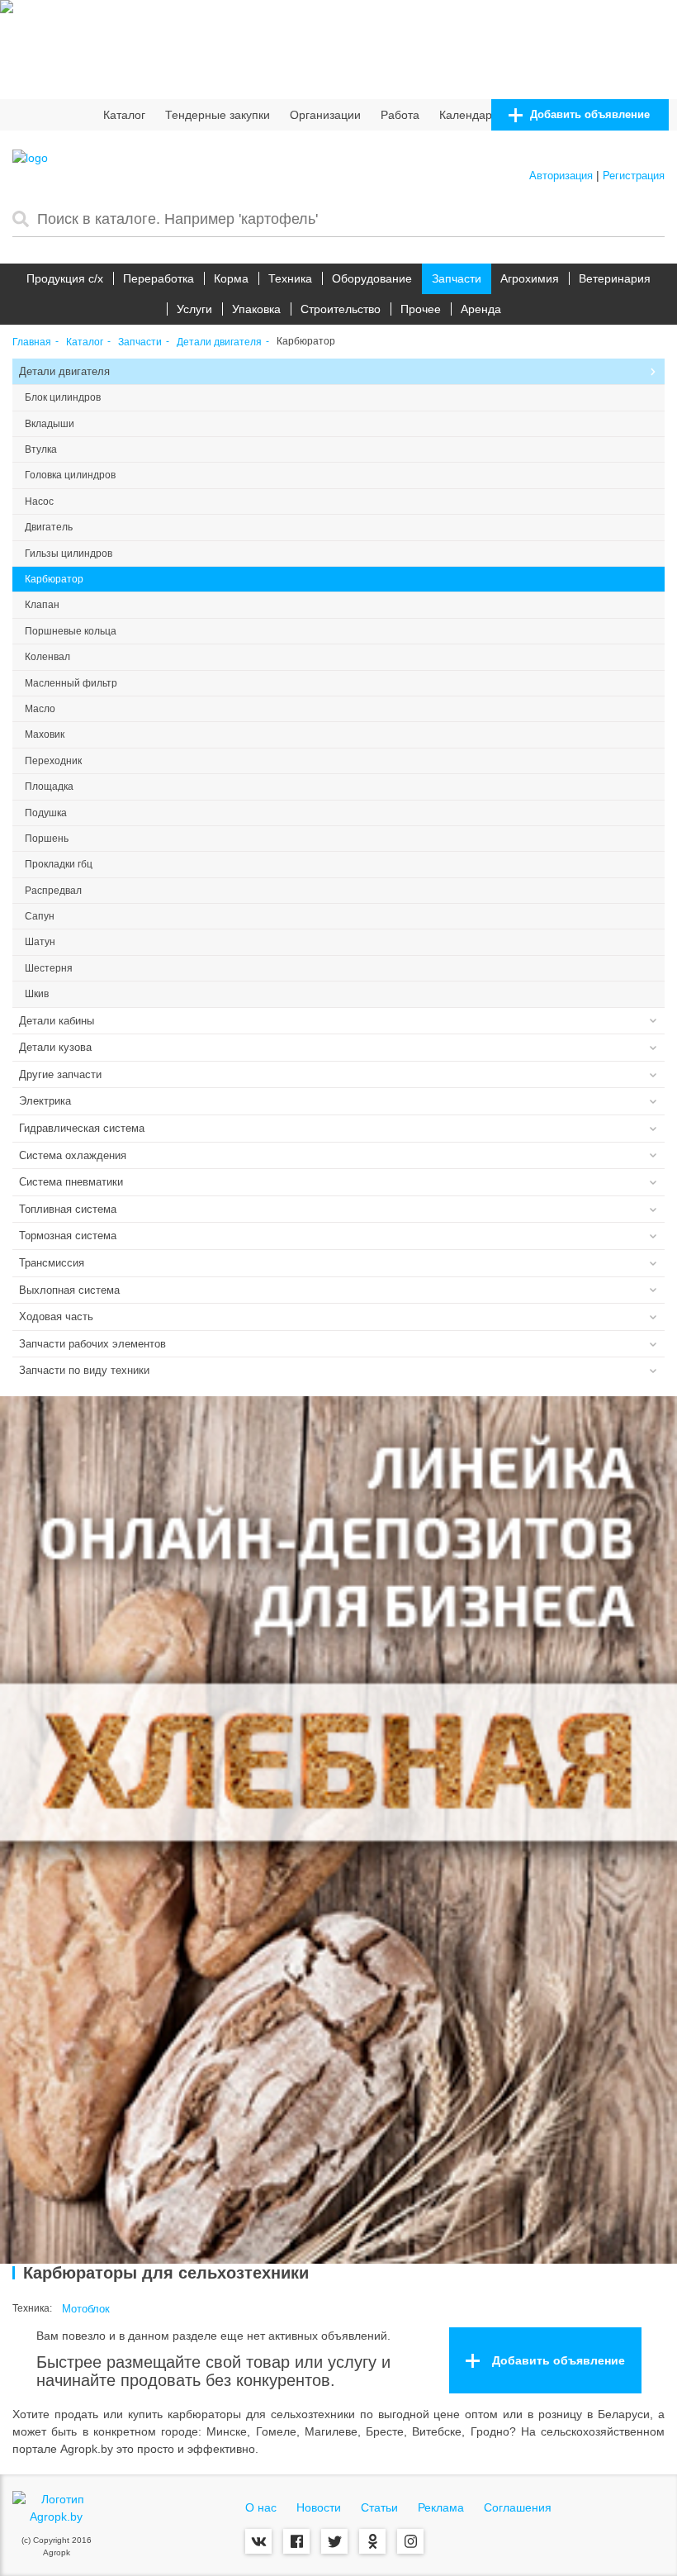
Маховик (45, 734)
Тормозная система (68, 1236)
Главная (32, 342)
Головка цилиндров (70, 475)
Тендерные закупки (218, 115)
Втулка (41, 449)
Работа (400, 115)
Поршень (47, 839)
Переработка (159, 278)
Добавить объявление (588, 114)
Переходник (53, 761)
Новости (319, 2507)
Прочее (421, 309)
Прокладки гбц (59, 864)
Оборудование (372, 278)
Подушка (46, 813)
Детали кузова (55, 1047)
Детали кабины (57, 1021)
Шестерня (49, 968)
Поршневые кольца (71, 631)
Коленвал (47, 657)
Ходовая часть (56, 1317)
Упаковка (256, 309)
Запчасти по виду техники (84, 1370)
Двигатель (49, 527)
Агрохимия (530, 278)
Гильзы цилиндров (69, 554)
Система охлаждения (73, 1155)
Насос (39, 501)
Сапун (40, 916)
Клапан (42, 605)
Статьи (379, 2507)
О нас (261, 2507)
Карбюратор (54, 579)
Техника (290, 278)
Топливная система (68, 1209)
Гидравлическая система (82, 1128)
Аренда (481, 309)
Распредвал (53, 891)
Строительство (341, 309)
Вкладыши (50, 424)
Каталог (124, 115)
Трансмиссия (52, 1263)
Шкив (37, 994)
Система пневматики (71, 1182)
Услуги (194, 309)
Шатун (40, 942)
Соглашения (518, 2507)
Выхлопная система (69, 1290)
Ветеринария (615, 278)
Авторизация (561, 176)
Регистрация (634, 176)
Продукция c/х (65, 278)
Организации (325, 115)
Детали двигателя (219, 342)
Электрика (45, 1101)
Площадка (49, 787)
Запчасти (457, 278)
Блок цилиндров (63, 397)
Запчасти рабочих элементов (92, 1344)
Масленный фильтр (71, 683)
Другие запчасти (60, 1074)
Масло (40, 709)
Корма (231, 278)
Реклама (441, 2507)
